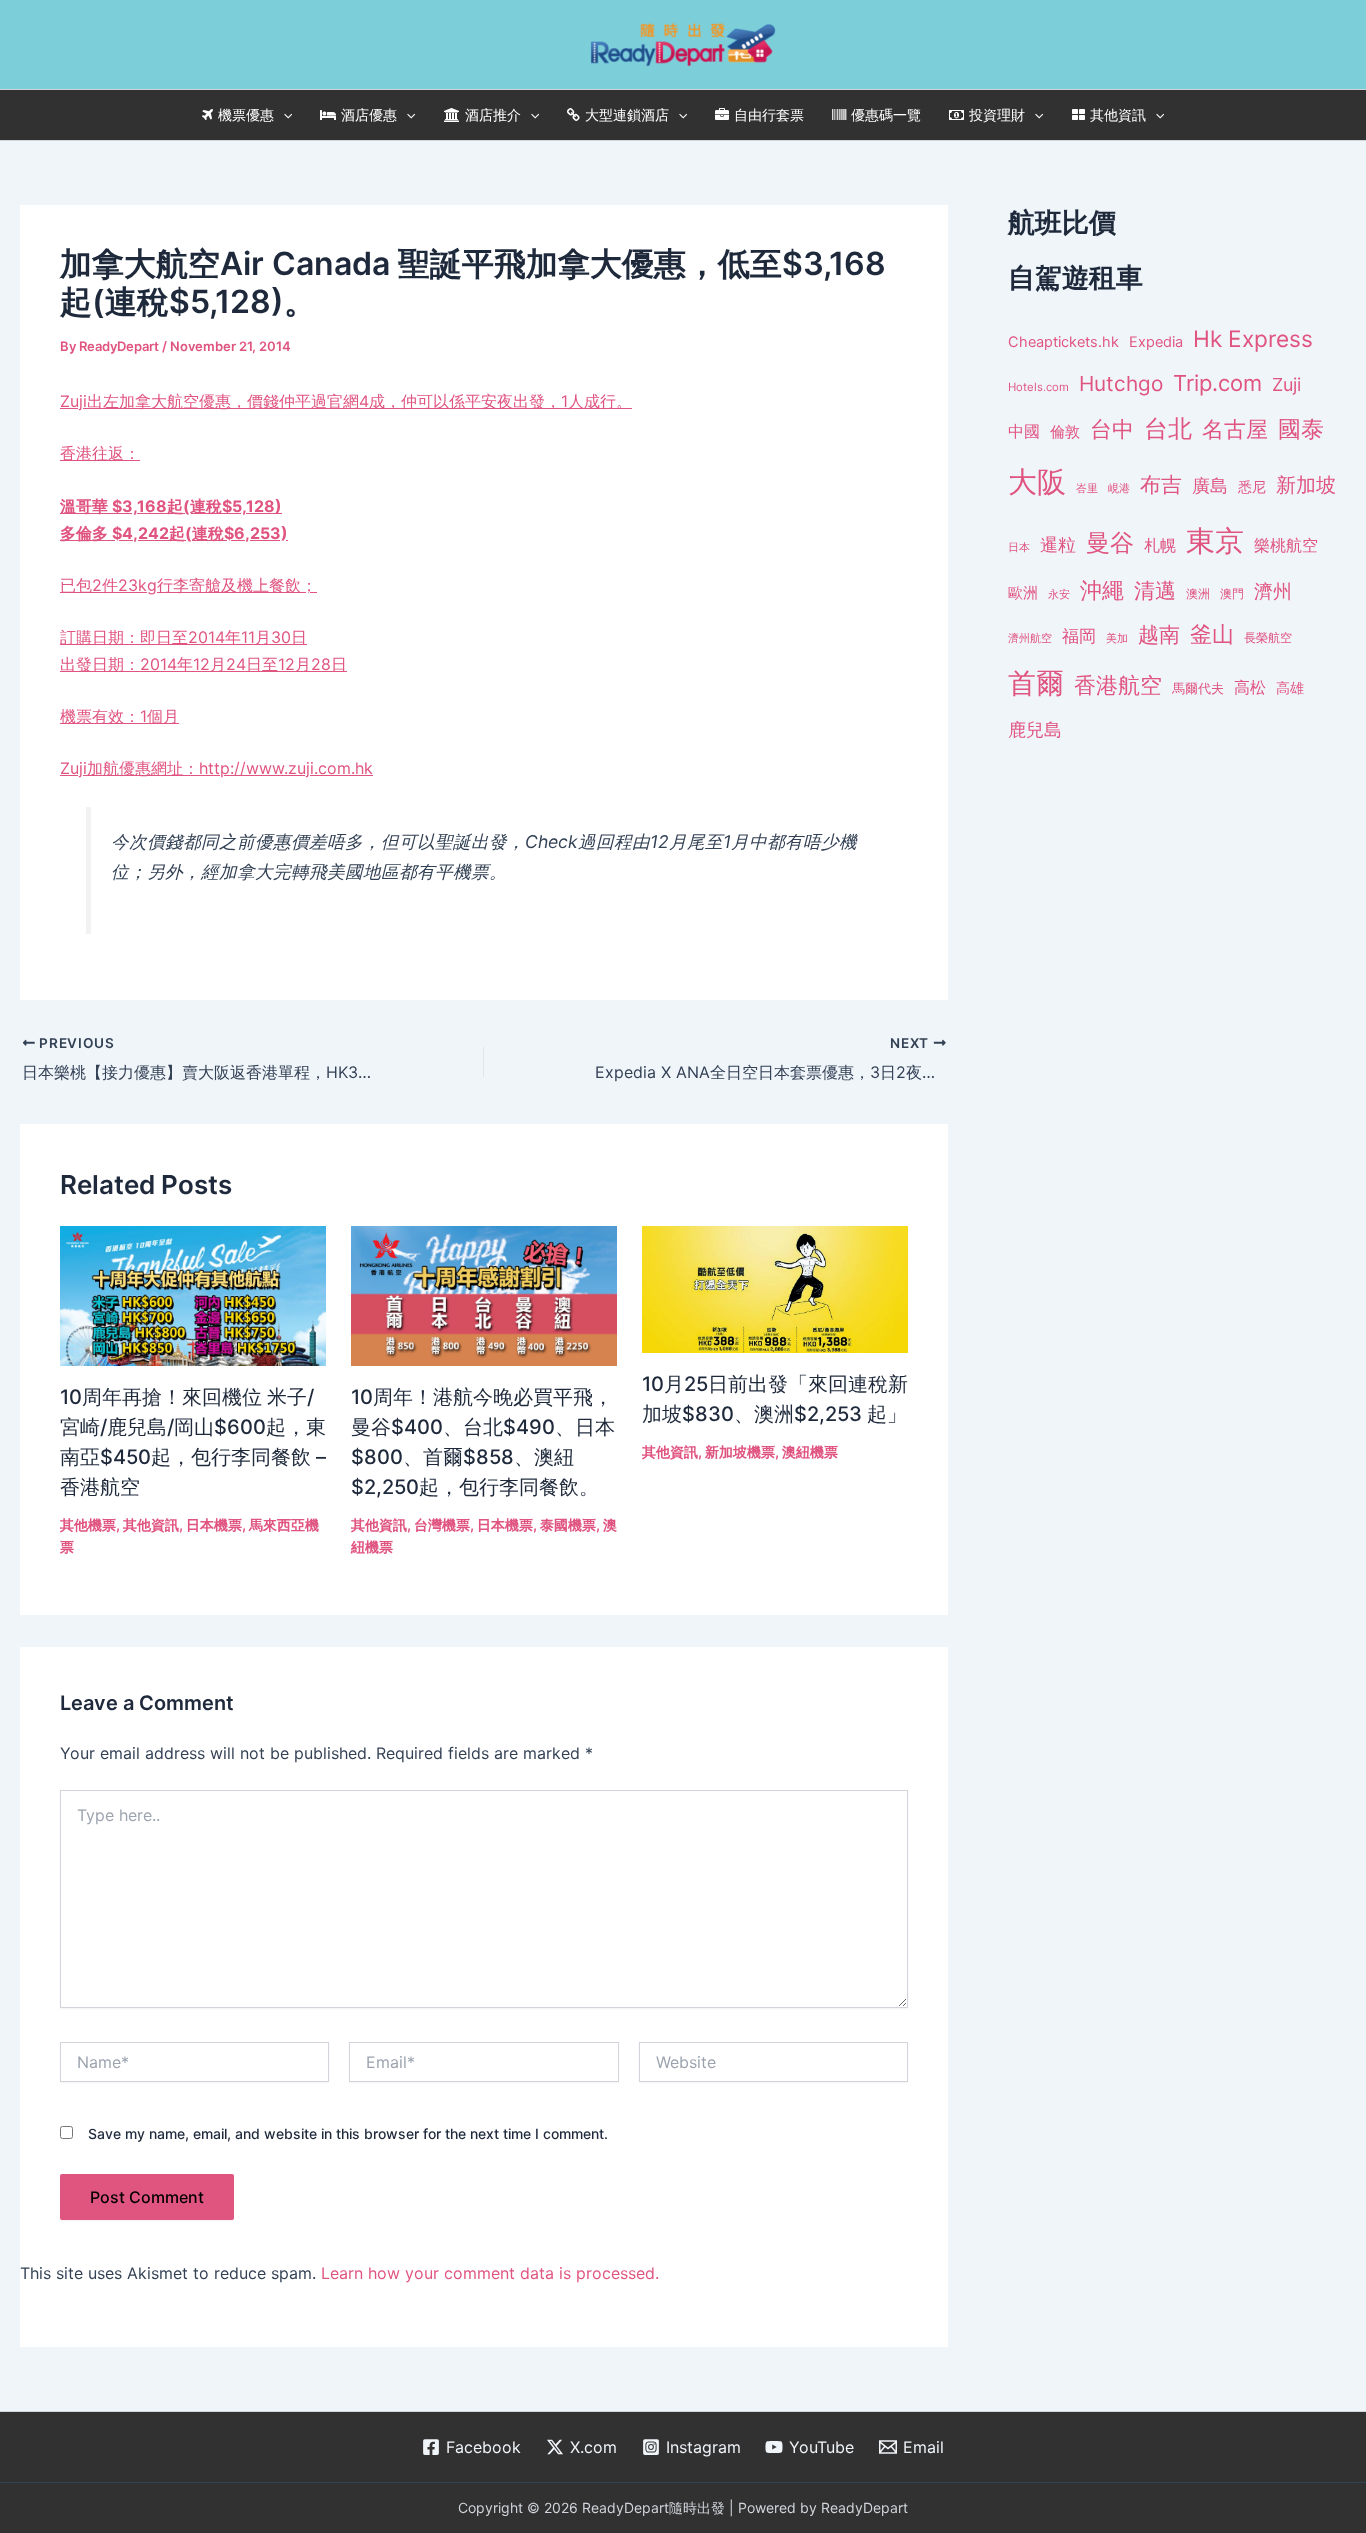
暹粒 (1058, 544)
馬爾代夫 (1198, 688)
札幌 (1160, 545)
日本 (1019, 547)
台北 (1168, 428)
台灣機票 (442, 1524)
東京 (1215, 540)
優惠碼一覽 (886, 114)
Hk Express (1253, 338)
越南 (1159, 634)
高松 (1250, 687)
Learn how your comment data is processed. (490, 2273)
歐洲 (1023, 593)
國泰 (1301, 429)
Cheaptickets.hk (1063, 342)
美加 (1117, 638)
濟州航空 (1030, 638)
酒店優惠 (369, 114)
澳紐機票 (810, 1451)
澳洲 (1198, 594)
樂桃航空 (1286, 545)
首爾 (1036, 683)
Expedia (1156, 342)
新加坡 (1306, 485)
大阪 (1037, 481)
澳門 (1232, 594)
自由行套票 (769, 114)
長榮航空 (1268, 637)
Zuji (1286, 384)
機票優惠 (246, 114)
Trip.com (1217, 383)
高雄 (1290, 687)
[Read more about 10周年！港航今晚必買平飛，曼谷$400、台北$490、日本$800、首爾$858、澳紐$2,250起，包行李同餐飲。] (484, 1294)
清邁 (1155, 590)
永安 (1059, 594)
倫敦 (1065, 431)
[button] (283, 115)
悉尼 (1252, 487)
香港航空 (1118, 685)
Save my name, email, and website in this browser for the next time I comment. (348, 2133)
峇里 (1087, 488)
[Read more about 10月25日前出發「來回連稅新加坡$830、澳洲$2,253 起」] (775, 1288)
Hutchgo (1121, 383)
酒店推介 (493, 114)
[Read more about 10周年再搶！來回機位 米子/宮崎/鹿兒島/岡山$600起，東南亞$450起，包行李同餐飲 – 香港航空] (193, 1294)
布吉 (1161, 484)
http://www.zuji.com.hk (286, 768)
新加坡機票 (740, 1451)
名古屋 (1235, 428)
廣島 (1210, 485)
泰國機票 (568, 1524)
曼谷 (1110, 542)
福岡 (1079, 636)
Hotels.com (1038, 387)
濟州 (1273, 591)
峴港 (1119, 488)
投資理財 (997, 114)
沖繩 (1102, 590)
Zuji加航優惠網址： (129, 768)
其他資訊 (1118, 114)
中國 (1024, 431)
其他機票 (88, 1524)
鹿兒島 (1035, 729)
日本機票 (214, 1524)
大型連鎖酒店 (627, 114)
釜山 (1212, 634)
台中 (1112, 429)
